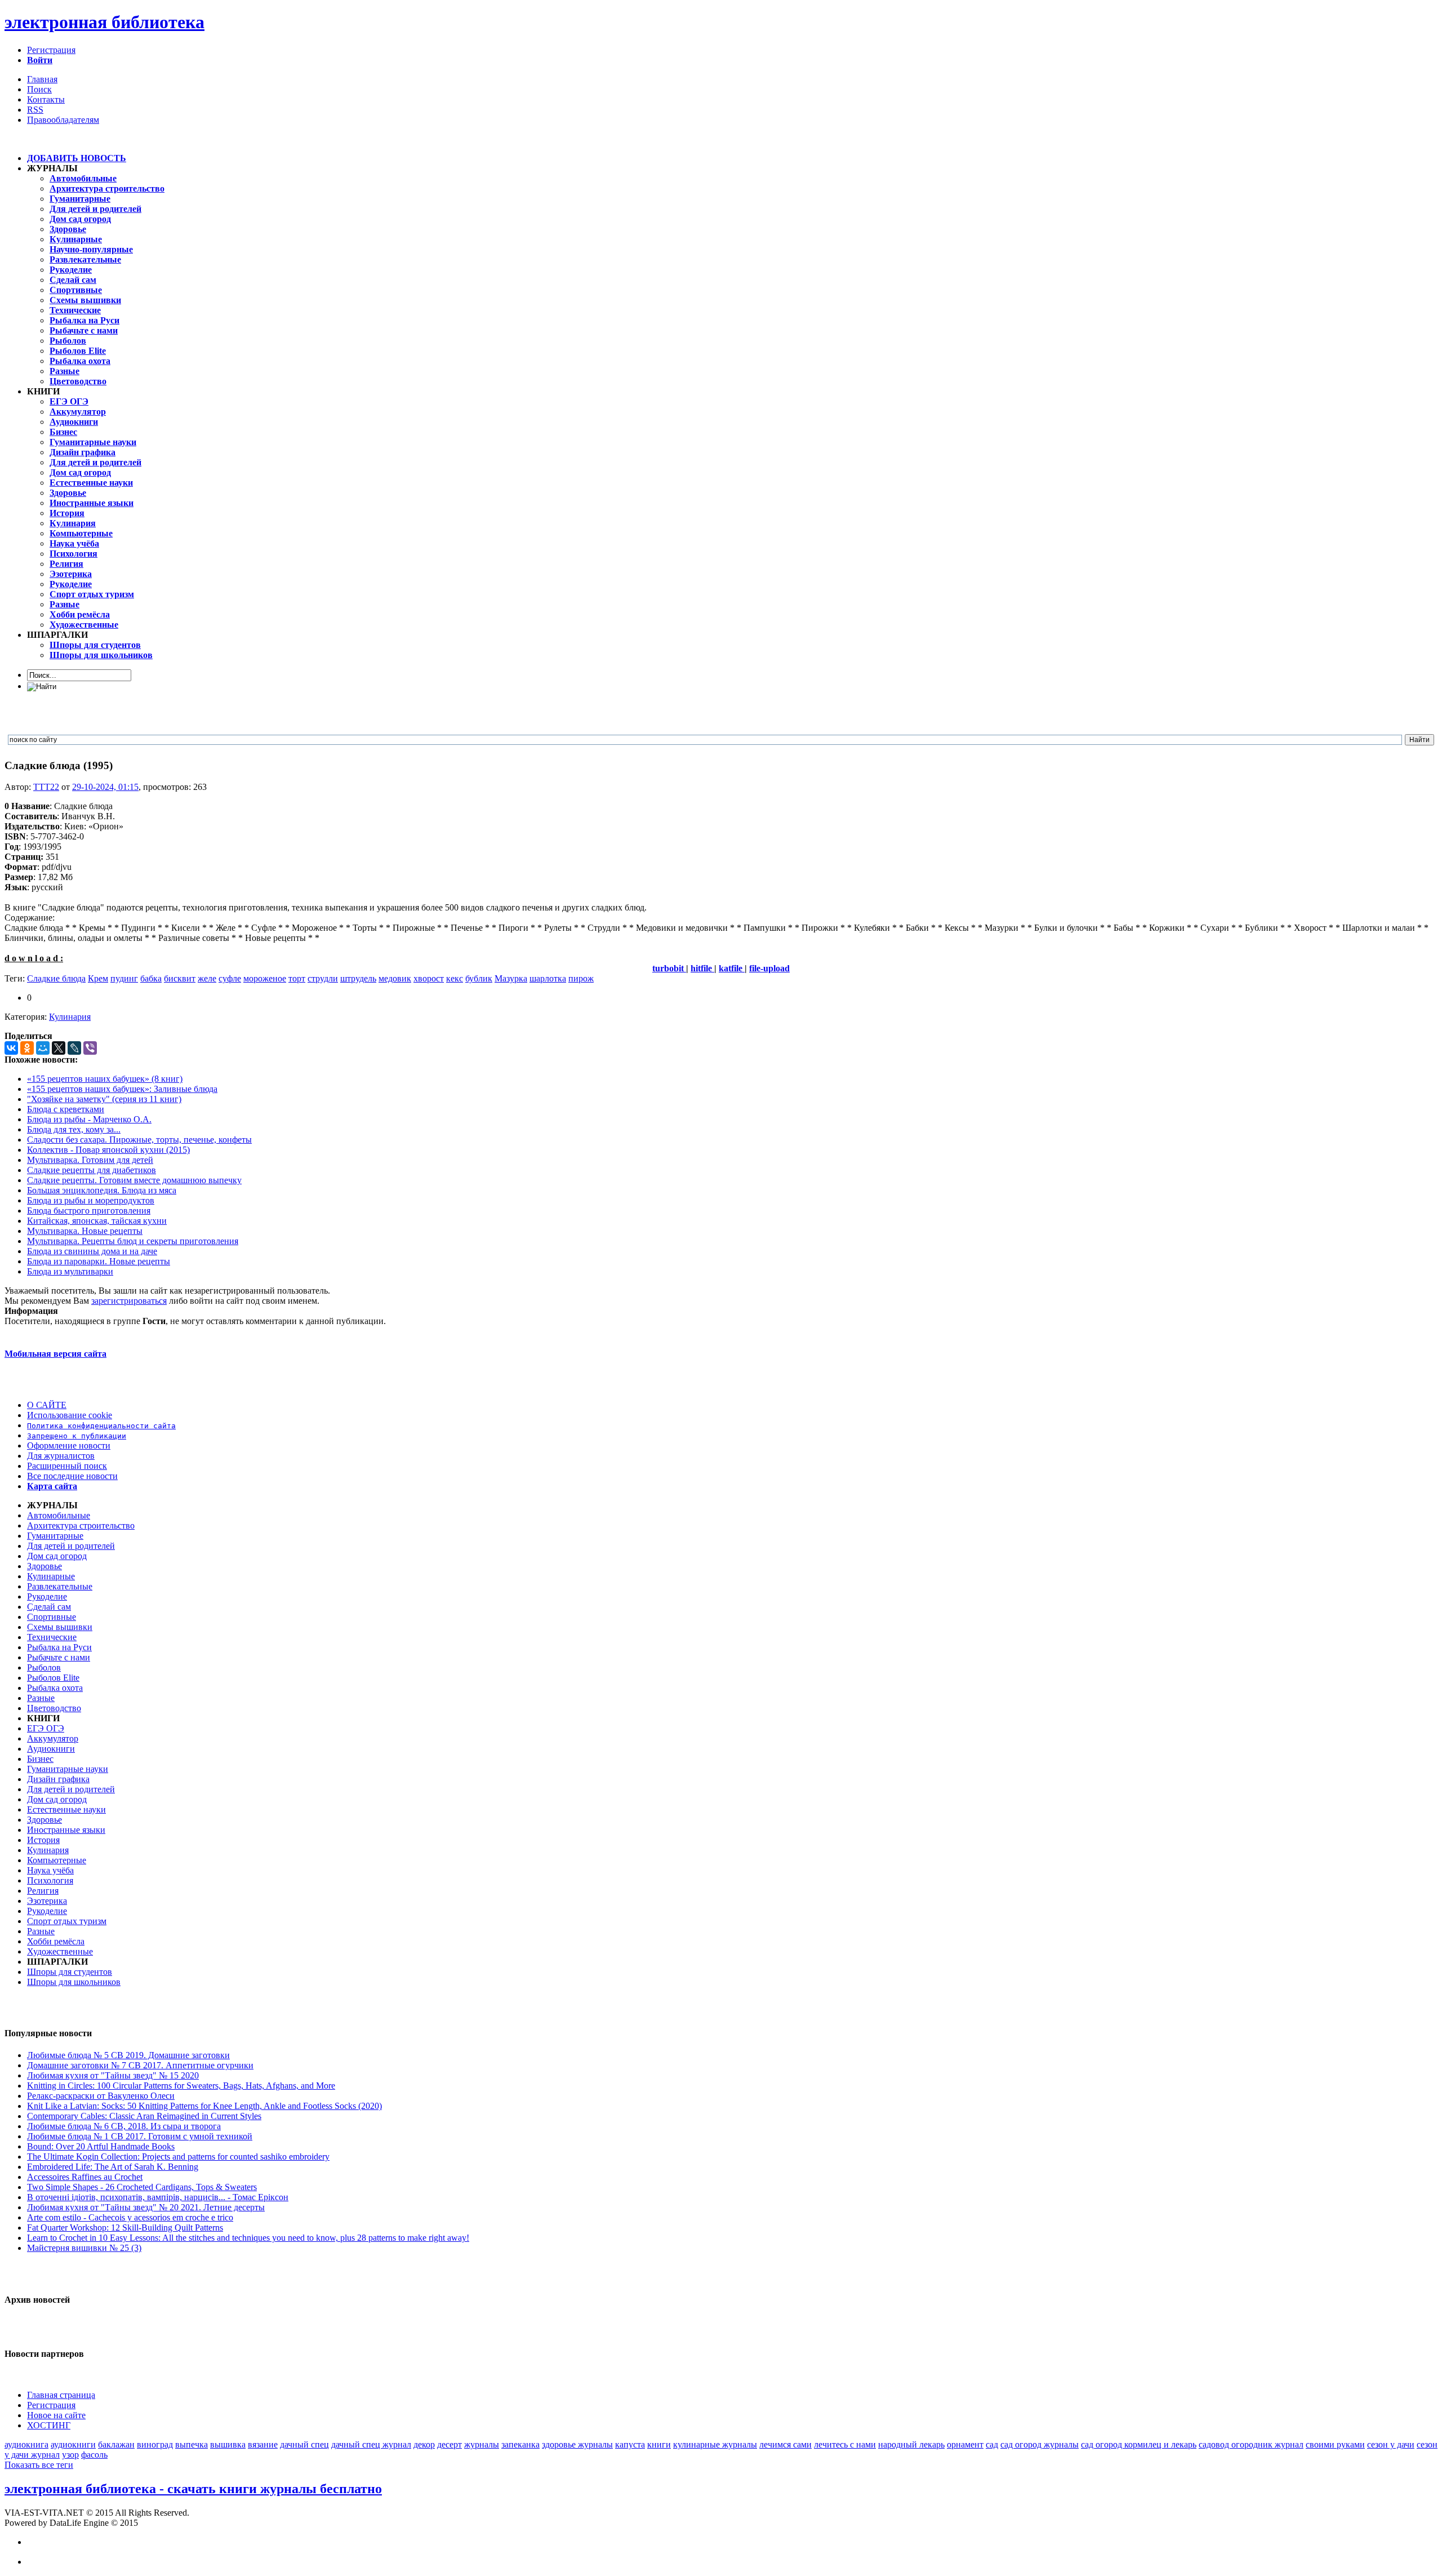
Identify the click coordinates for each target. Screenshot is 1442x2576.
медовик (395, 978)
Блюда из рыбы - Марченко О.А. (89, 1119)
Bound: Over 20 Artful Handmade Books (101, 2146)
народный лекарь (911, 2444)
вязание (263, 2444)
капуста (630, 2444)
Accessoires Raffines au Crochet (85, 2177)
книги (659, 2444)
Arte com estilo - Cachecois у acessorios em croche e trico (130, 2217)
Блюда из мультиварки (70, 1271)
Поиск (39, 89)
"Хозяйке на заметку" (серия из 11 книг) (104, 1099)
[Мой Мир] (43, 1048)
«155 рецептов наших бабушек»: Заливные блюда (122, 1089)
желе (207, 978)
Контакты (46, 99)
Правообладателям (63, 120)
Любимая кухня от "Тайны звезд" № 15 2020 (113, 2075)
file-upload (769, 968)
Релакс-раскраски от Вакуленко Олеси (101, 2096)
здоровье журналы (577, 2444)
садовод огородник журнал (1251, 2444)
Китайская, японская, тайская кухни (97, 1221)
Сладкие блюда (56, 978)
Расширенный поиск (67, 1466)
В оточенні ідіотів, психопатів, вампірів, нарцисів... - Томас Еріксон (158, 2197)
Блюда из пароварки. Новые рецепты (99, 1261)
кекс (455, 978)
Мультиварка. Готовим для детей (90, 1160)
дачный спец (304, 2444)
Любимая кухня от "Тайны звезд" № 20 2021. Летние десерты (146, 2207)
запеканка (520, 2444)
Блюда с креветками (66, 1109)
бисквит (180, 978)
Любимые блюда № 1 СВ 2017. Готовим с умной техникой (140, 2136)
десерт (449, 2444)
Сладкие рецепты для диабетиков (92, 1170)
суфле (230, 978)
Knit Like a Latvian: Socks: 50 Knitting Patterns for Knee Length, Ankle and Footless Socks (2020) (204, 2106)
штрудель (358, 978)
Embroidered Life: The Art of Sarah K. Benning (113, 2167)
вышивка (228, 2444)
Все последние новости (72, 1476)
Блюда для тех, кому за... (74, 1129)
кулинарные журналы (715, 2444)
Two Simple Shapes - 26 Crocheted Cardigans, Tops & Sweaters (142, 2187)
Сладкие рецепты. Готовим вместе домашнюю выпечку (134, 1180)
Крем (98, 978)
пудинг (124, 978)
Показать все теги (39, 2465)
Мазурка (511, 978)
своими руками (1335, 2444)
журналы (482, 2444)
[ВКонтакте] (11, 1048)
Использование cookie (70, 1415)
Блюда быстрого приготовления (89, 1211)
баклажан (116, 2444)
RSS (35, 110)
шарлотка (548, 978)
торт (297, 978)
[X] (59, 1048)
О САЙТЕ (47, 1405)
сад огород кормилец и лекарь (1139, 2444)
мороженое (265, 978)
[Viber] (90, 1048)
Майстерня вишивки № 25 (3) (84, 2248)
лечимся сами (785, 2444)
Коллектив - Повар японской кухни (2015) (108, 1150)
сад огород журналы (1040, 2444)
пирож (581, 978)
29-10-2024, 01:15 (105, 787)
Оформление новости (69, 1445)
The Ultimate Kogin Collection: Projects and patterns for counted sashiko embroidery (178, 2157)
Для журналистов (61, 1456)
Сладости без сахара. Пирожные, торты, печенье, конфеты (139, 1140)
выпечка (192, 2444)
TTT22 (46, 787)
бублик (479, 978)
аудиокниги (73, 2444)
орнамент (965, 2444)
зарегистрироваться (129, 1301)
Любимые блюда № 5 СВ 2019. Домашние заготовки (128, 2055)
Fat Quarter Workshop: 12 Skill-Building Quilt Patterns (125, 2228)
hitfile (702, 968)
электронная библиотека (104, 22)
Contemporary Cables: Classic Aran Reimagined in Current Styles (144, 2116)
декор (424, 2444)
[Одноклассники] (27, 1048)
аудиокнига (26, 2444)
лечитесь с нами (845, 2444)
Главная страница (61, 2395)
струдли (323, 978)
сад (992, 2444)
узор (70, 2455)
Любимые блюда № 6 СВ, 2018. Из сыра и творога (124, 2126)
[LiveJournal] (74, 1048)
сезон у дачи (1391, 2444)
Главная (42, 79)
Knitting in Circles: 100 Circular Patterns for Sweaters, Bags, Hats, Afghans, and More (181, 2086)
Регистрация (51, 50)
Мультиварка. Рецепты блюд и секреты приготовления (133, 1241)
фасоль (94, 2455)
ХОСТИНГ (49, 2425)
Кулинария (70, 1017)
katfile (732, 968)
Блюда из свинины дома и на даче (92, 1251)
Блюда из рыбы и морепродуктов (91, 1200)
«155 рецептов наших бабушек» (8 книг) (105, 1079)
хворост (429, 978)
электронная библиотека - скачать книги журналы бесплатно (193, 2489)
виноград (155, 2444)
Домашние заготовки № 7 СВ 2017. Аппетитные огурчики (140, 2065)
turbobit (669, 968)
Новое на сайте (56, 2415)
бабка (151, 978)
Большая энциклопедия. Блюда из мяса (102, 1190)
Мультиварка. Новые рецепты (85, 1231)
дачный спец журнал (371, 2444)
